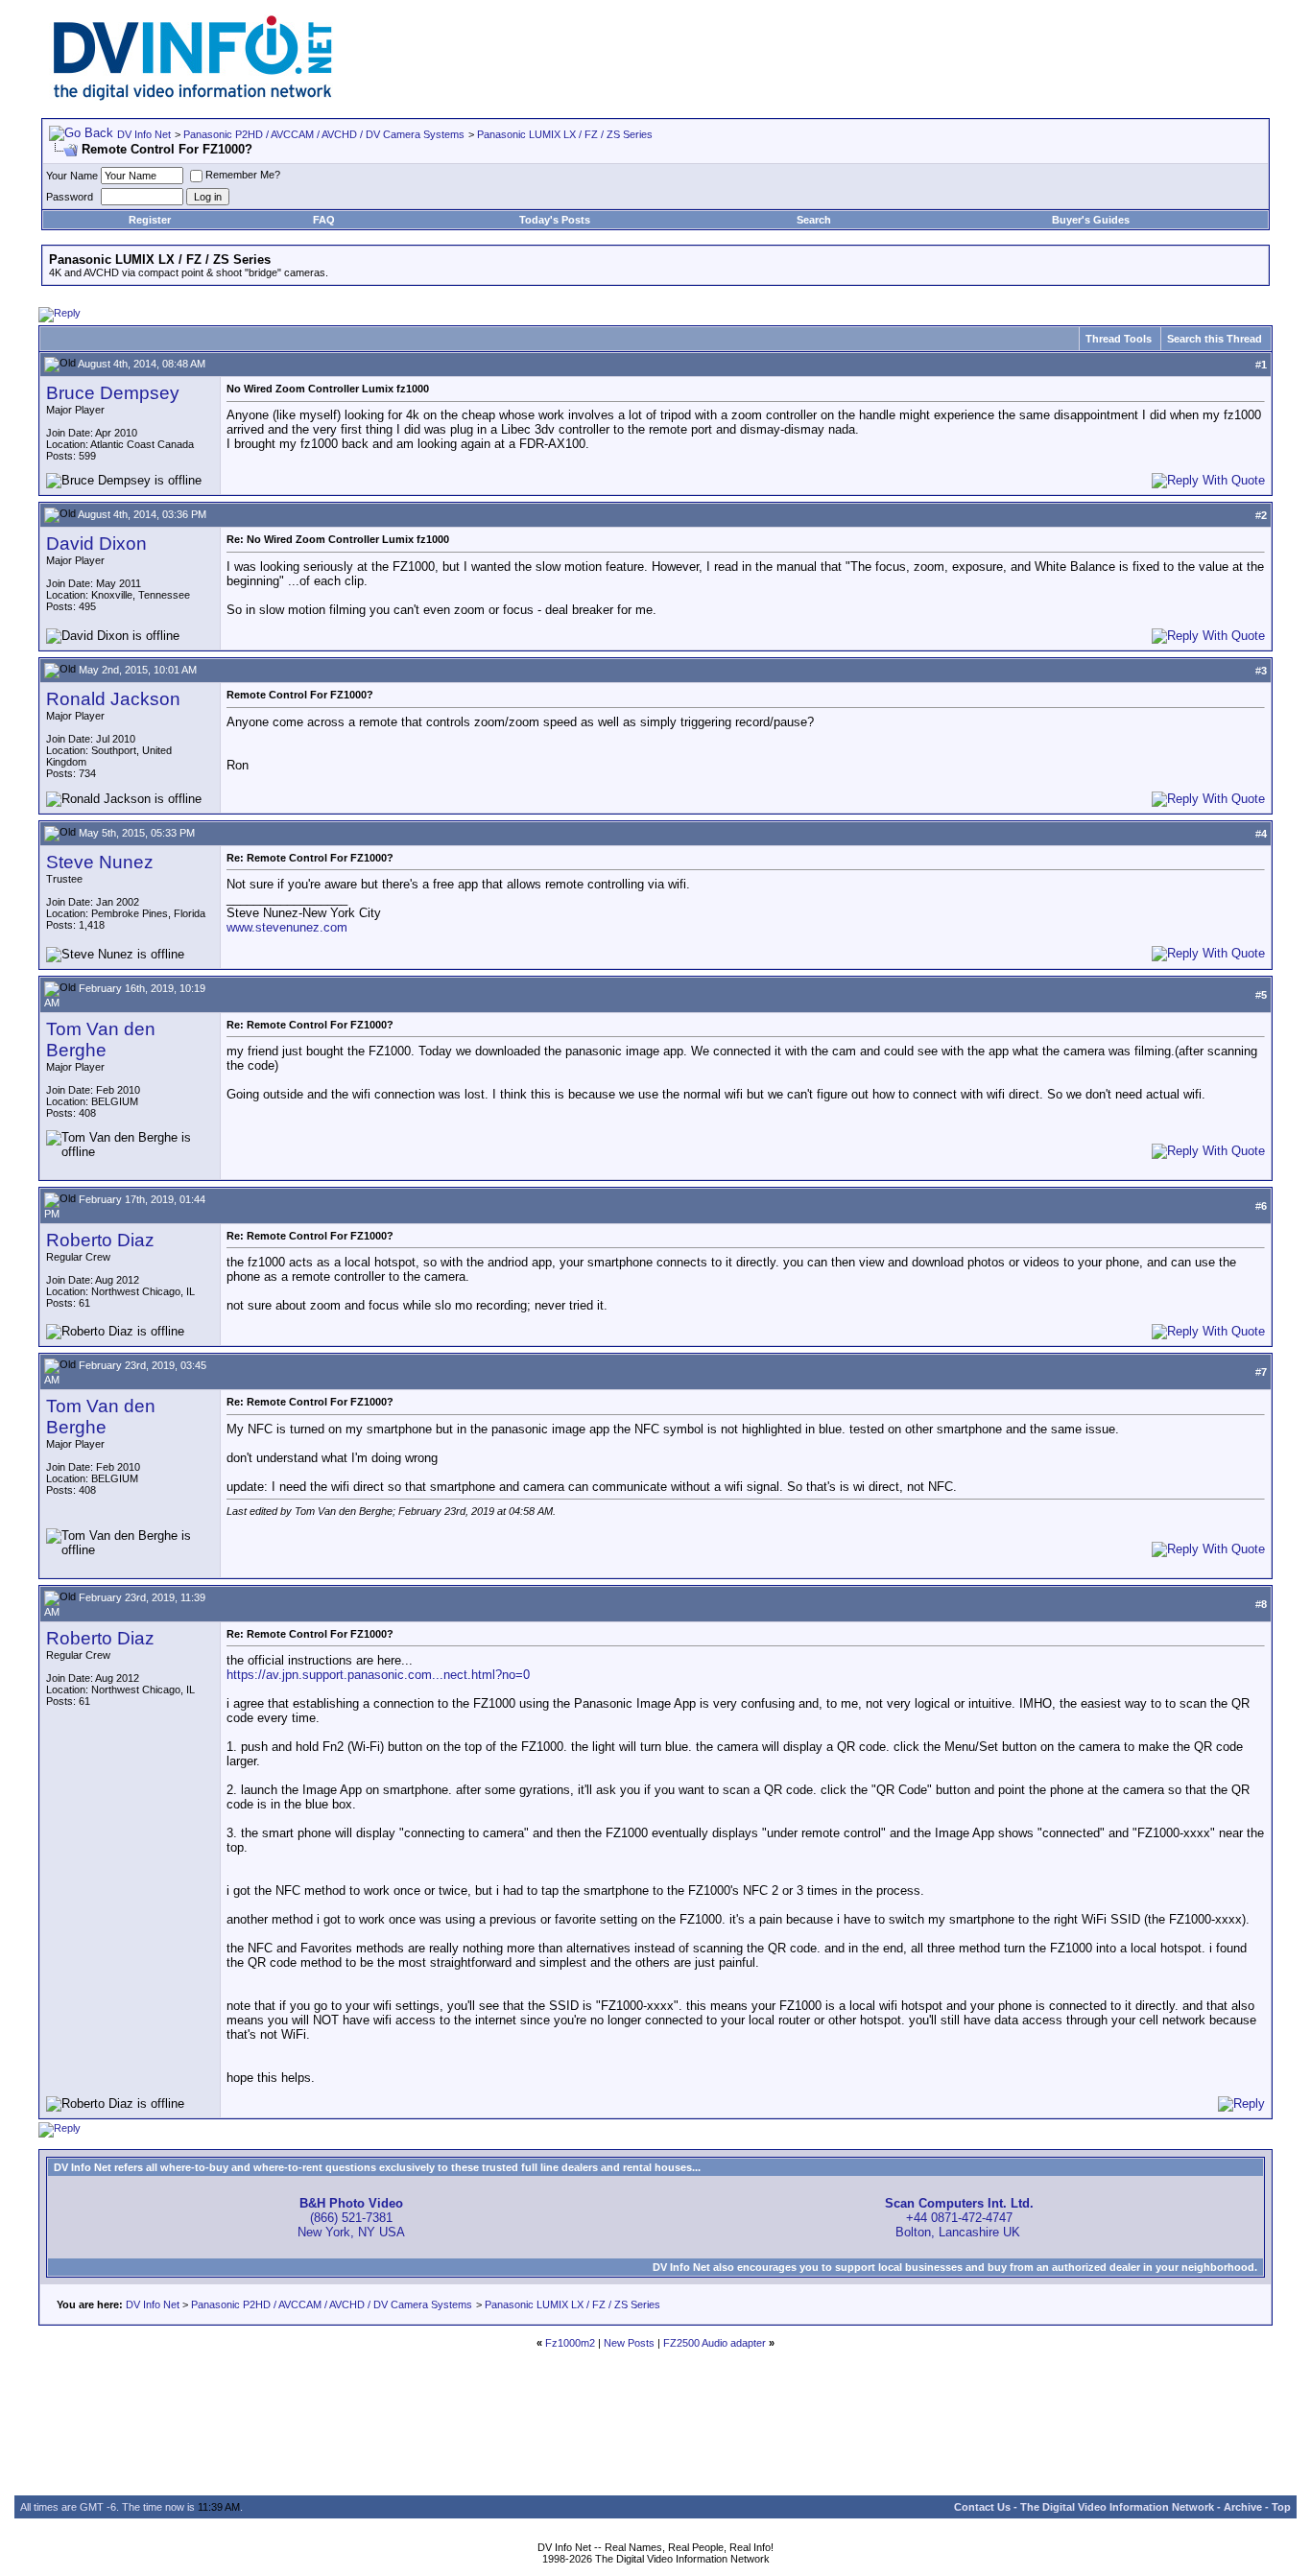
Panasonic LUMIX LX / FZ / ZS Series (565, 134)
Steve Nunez (100, 862)
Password (70, 197)
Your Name (72, 176)
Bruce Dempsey (113, 393)
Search (814, 220)
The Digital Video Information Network (1117, 2507)
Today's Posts (555, 220)
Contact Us (982, 2507)
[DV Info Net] (193, 96)
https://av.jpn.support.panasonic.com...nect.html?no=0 (378, 1675)
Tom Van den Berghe (101, 1040)
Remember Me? (243, 175)
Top (1281, 2507)
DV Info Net (144, 134)
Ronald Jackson (113, 699)
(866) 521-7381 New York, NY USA (351, 2218)
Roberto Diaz (100, 1240)
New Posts (629, 2343)
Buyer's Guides (1091, 220)
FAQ (324, 220)
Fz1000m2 (570, 2343)
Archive (1243, 2507)
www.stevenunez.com (287, 927)
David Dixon (96, 544)
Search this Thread (1215, 339)
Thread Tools (1119, 339)
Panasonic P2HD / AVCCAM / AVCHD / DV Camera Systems (324, 134)
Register (150, 220)
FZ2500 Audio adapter (715, 2343)
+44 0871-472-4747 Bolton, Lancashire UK (959, 2218)
